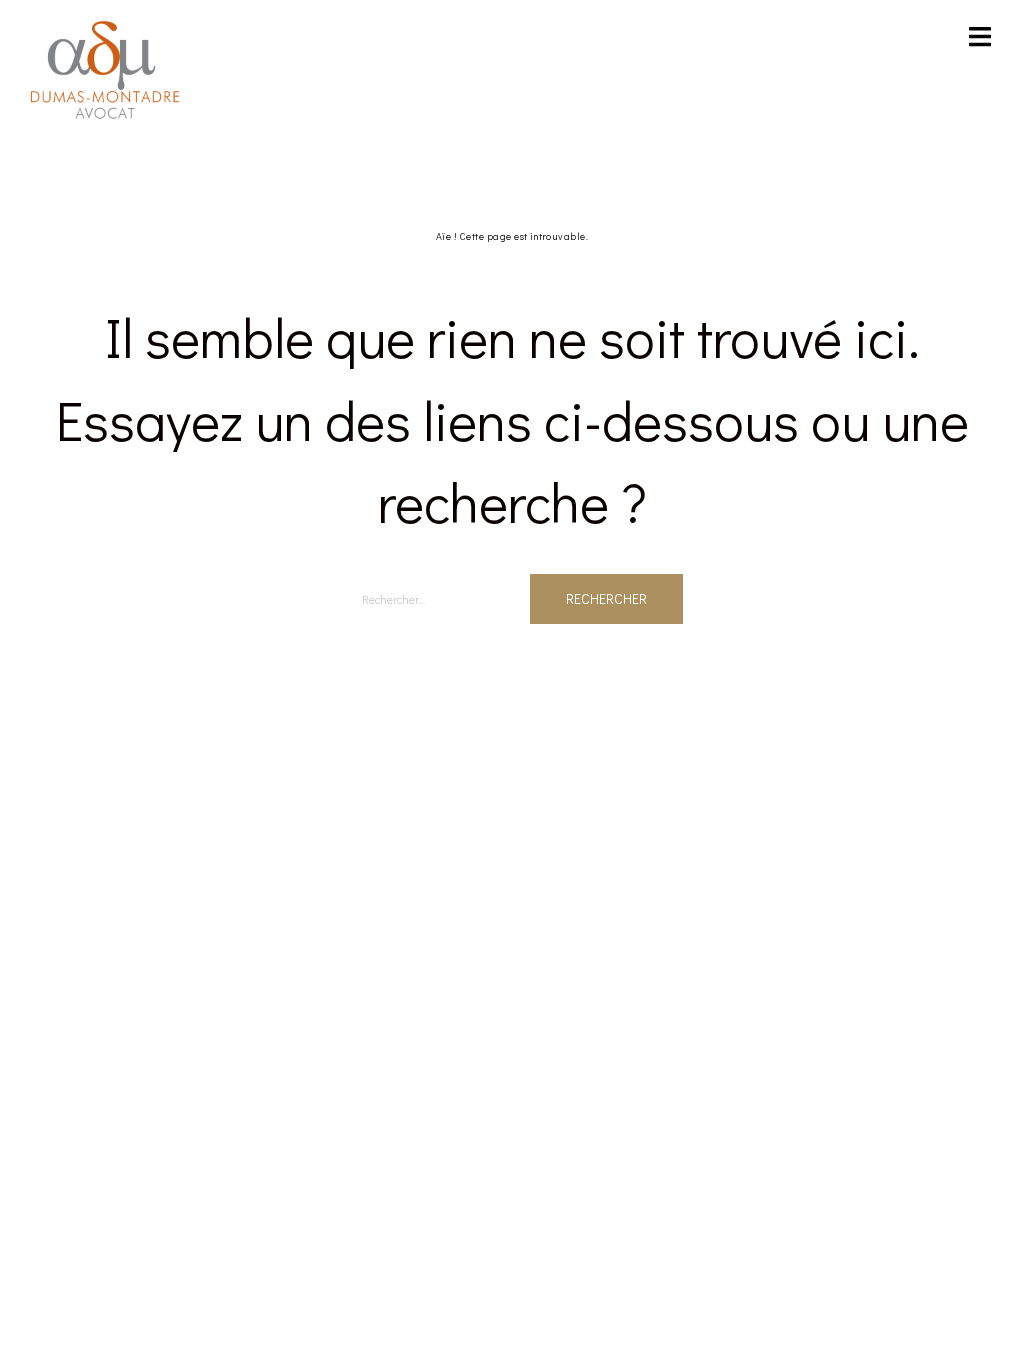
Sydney (337, 759)
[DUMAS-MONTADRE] (105, 68)
